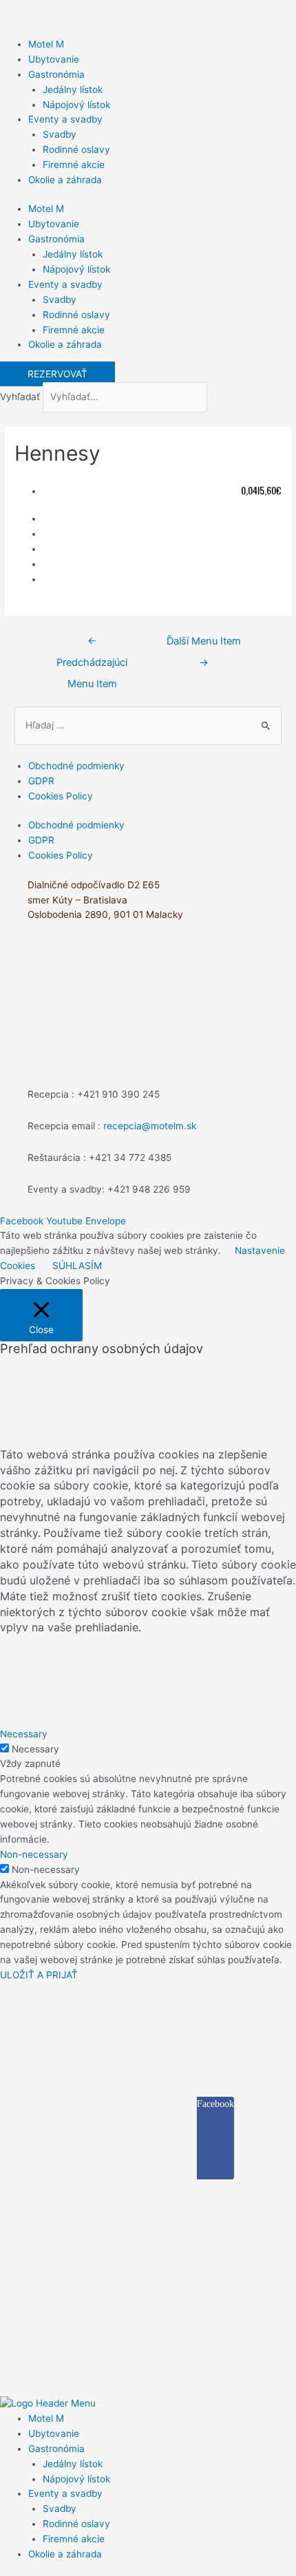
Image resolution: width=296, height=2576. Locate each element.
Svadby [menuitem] (60, 2509)
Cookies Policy (61, 796)
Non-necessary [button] (34, 1854)
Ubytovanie (54, 59)
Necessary (35, 1749)
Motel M (46, 44)
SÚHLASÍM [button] (77, 1266)
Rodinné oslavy (76, 149)
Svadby (60, 134)
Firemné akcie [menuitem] (74, 2539)
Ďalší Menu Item (204, 645)
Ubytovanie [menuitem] (54, 2433)
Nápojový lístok (76, 105)
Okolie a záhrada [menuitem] (65, 2554)
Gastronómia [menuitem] (56, 2449)
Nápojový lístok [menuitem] (76, 2479)
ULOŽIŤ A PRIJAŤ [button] (39, 1975)
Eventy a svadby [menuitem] (65, 2493)
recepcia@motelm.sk (150, 1126)
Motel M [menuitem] (46, 2418)
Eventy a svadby (65, 119)
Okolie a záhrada (65, 180)
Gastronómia (56, 74)
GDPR (41, 781)
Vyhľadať (20, 397)
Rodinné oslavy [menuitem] (76, 2524)
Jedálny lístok (73, 90)
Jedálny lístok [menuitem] (73, 2464)
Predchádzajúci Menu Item (92, 645)
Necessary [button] (24, 1734)
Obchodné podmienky (76, 766)
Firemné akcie (74, 165)
